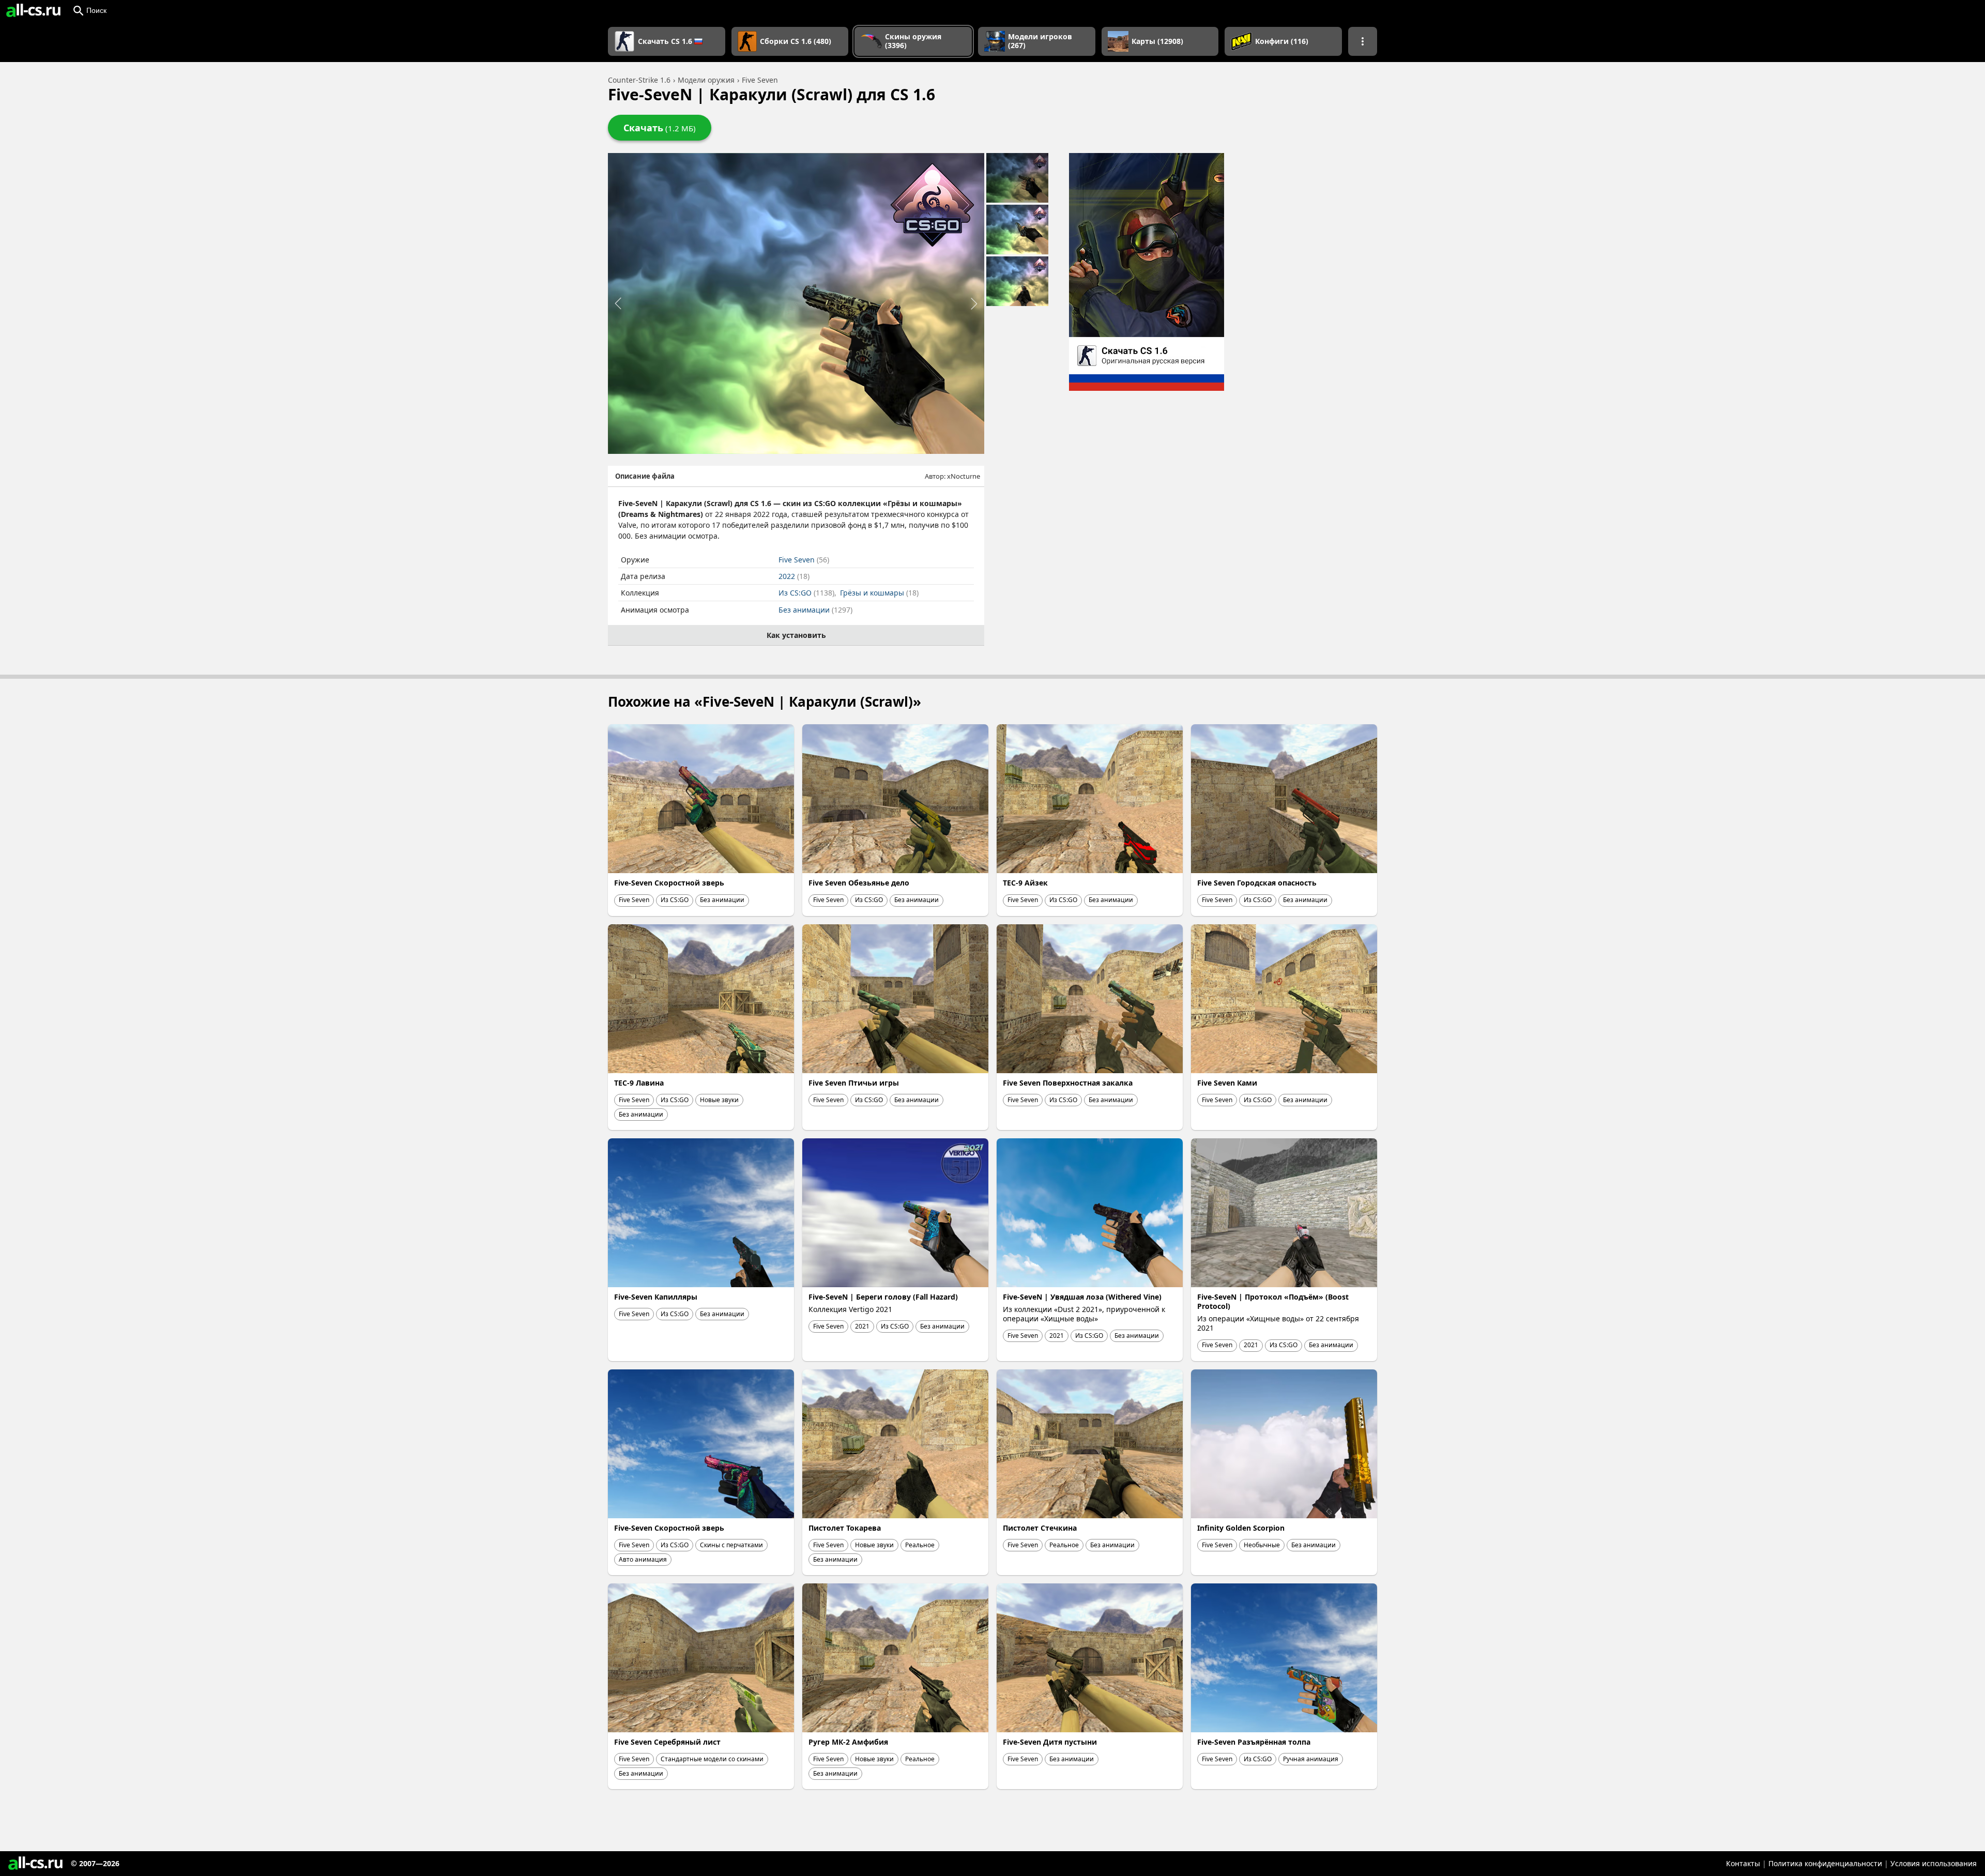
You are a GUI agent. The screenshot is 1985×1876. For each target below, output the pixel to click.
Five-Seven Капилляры (656, 1297)
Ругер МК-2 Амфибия (848, 1742)
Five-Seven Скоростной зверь (669, 883)
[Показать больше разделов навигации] (1363, 41)
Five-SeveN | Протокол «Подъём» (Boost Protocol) (1273, 1301)
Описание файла (645, 476)
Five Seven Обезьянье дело (859, 883)
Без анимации (815, 610)
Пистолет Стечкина (1040, 1528)
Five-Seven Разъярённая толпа (1254, 1742)
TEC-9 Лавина (639, 1083)
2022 (794, 576)
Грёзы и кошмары (879, 593)
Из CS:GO (806, 593)
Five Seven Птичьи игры (854, 1083)
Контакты (1743, 1863)
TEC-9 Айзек (1025, 883)
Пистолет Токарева (845, 1528)
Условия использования (1934, 1863)
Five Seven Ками (1227, 1083)
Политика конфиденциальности (1825, 1863)
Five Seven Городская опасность (1257, 883)
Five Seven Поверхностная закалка (1068, 1083)
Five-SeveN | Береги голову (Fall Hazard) (883, 1297)
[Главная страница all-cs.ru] (33, 10)
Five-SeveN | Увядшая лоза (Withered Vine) (1082, 1297)
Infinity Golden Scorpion (1241, 1528)
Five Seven (804, 560)
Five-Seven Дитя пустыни (1050, 1742)
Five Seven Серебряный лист (667, 1742)
